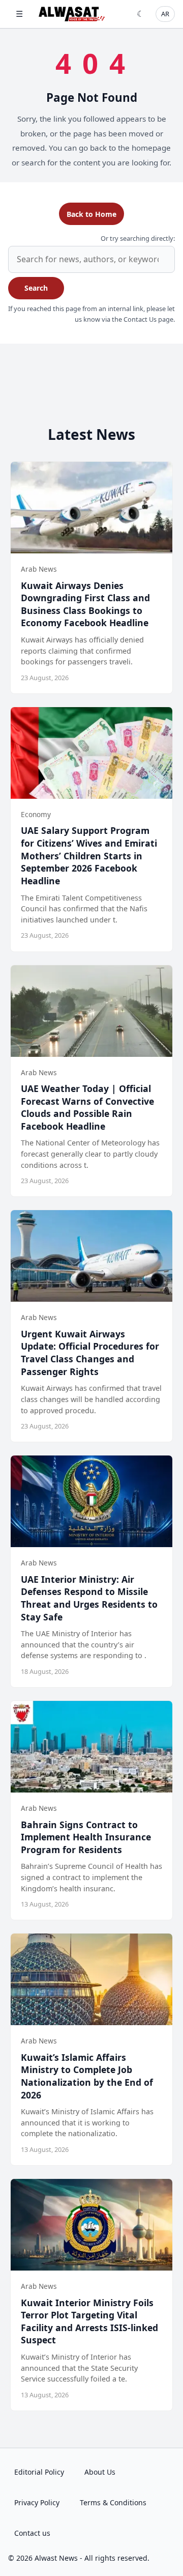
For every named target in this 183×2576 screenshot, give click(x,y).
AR (165, 14)
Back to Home (91, 214)
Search (36, 288)
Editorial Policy (39, 2472)
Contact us (32, 2533)
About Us (100, 2472)
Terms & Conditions (113, 2502)
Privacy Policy (37, 2502)
